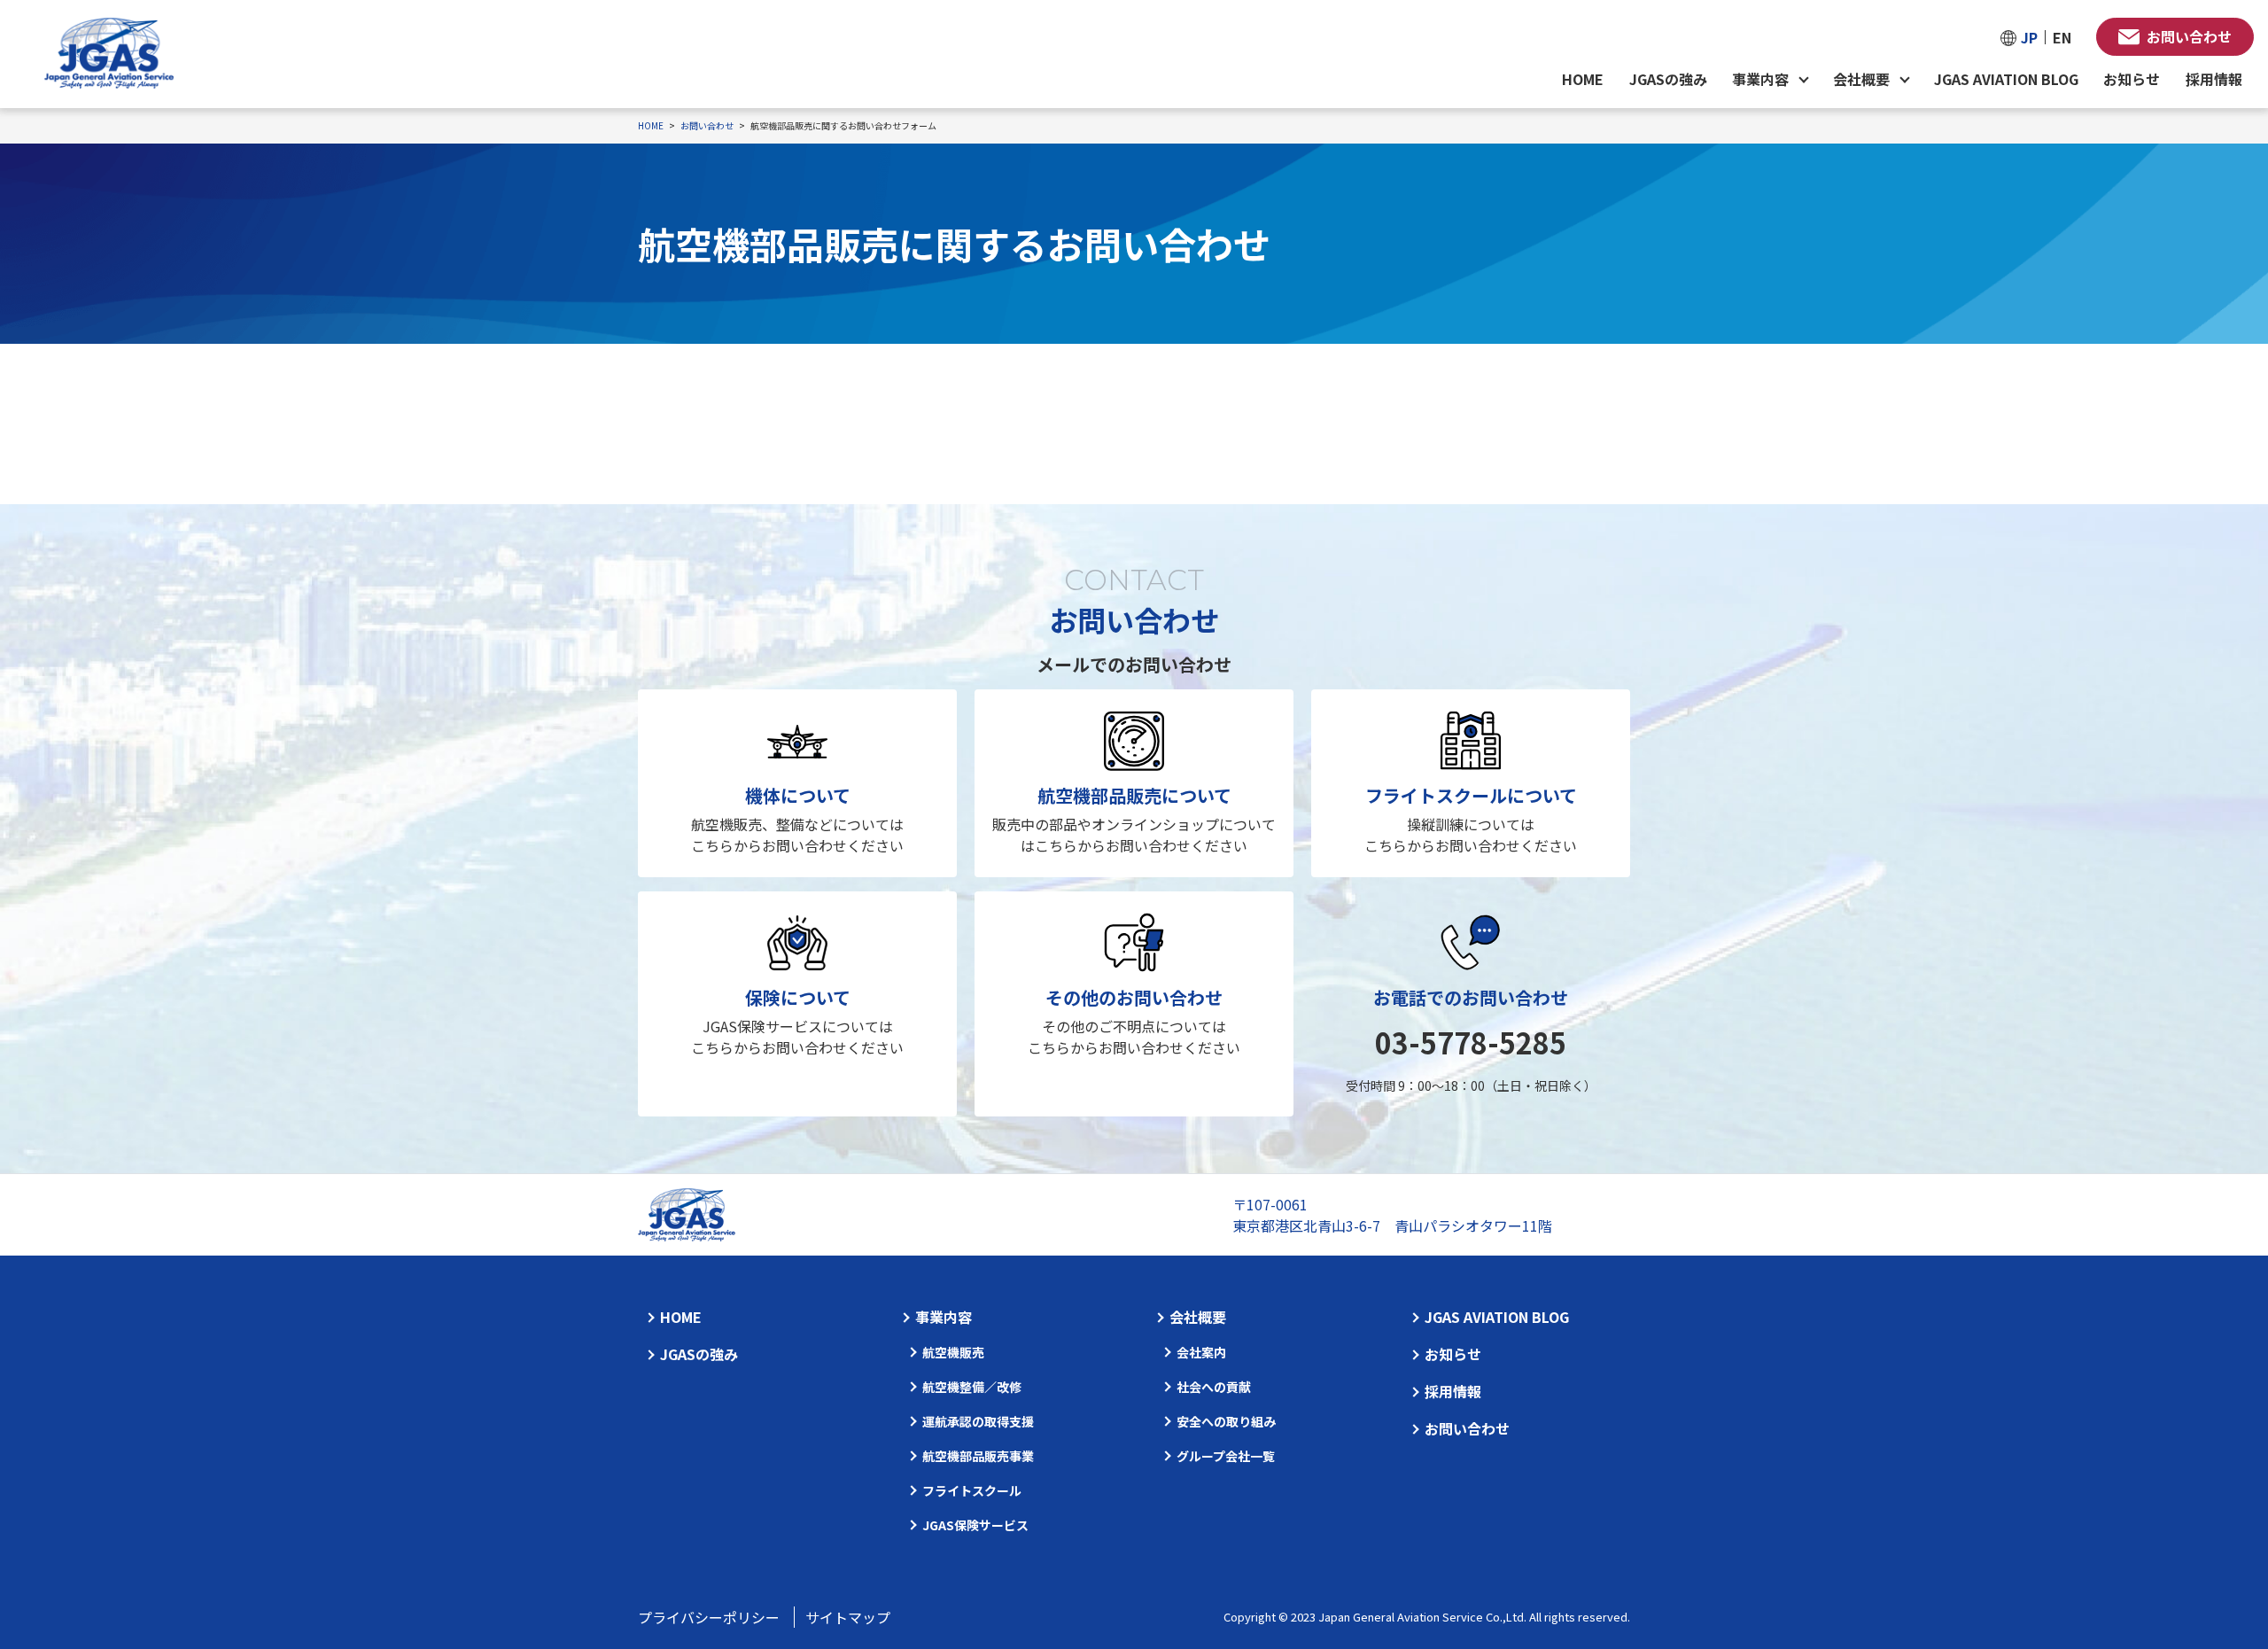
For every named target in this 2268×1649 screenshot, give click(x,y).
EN (2062, 37)
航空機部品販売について (1134, 795)
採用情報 (2214, 79)
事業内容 (944, 1317)
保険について (798, 997)
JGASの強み (1668, 79)
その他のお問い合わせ (1134, 997)
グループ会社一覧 (1226, 1456)
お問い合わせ (2189, 36)
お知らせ (2132, 79)
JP (2029, 37)
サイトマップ (848, 1617)
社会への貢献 (1214, 1387)
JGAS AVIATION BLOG (2006, 79)
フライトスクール (972, 1490)
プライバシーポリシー (709, 1617)
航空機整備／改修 (972, 1387)
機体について (798, 795)
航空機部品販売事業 (978, 1456)
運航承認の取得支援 (978, 1421)
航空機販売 (953, 1352)
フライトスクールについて (1471, 795)
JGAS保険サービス (975, 1525)
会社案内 (1201, 1352)
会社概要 (1198, 1317)
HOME (1583, 79)
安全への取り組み (1226, 1421)
